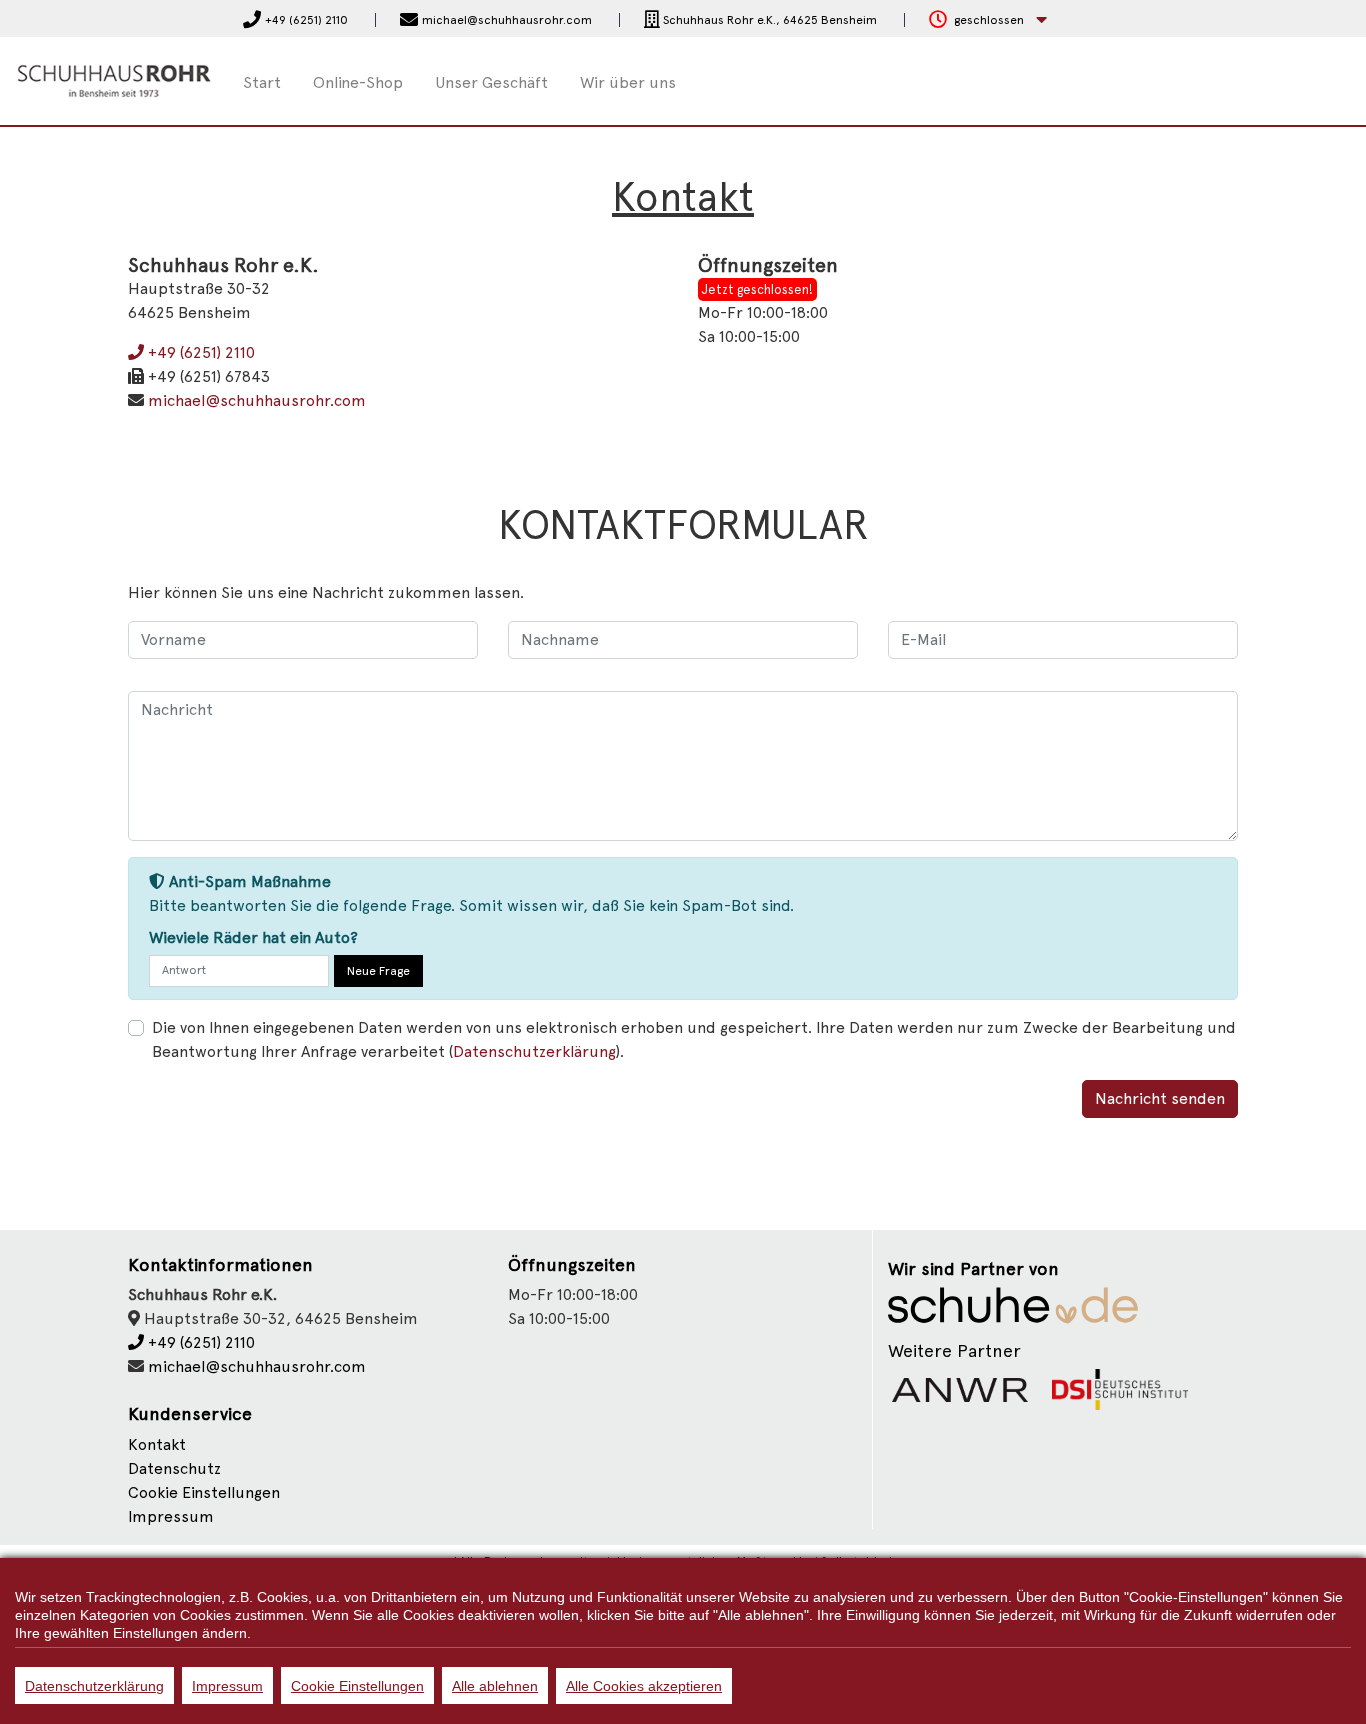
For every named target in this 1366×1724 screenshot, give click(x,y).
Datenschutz (174, 1468)
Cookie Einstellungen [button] (204, 1492)
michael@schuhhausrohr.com (257, 400)
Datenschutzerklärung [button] (534, 1051)
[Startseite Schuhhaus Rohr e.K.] (114, 79)
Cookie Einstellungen (357, 1686)
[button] (988, 20)
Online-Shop (358, 82)
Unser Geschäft (491, 82)
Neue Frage (378, 971)
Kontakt (157, 1444)
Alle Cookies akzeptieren (644, 1686)
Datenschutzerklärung (94, 1686)
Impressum (171, 1516)
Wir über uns (628, 82)
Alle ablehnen (495, 1686)
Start (262, 82)
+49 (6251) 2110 (199, 352)
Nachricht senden (1160, 1098)
